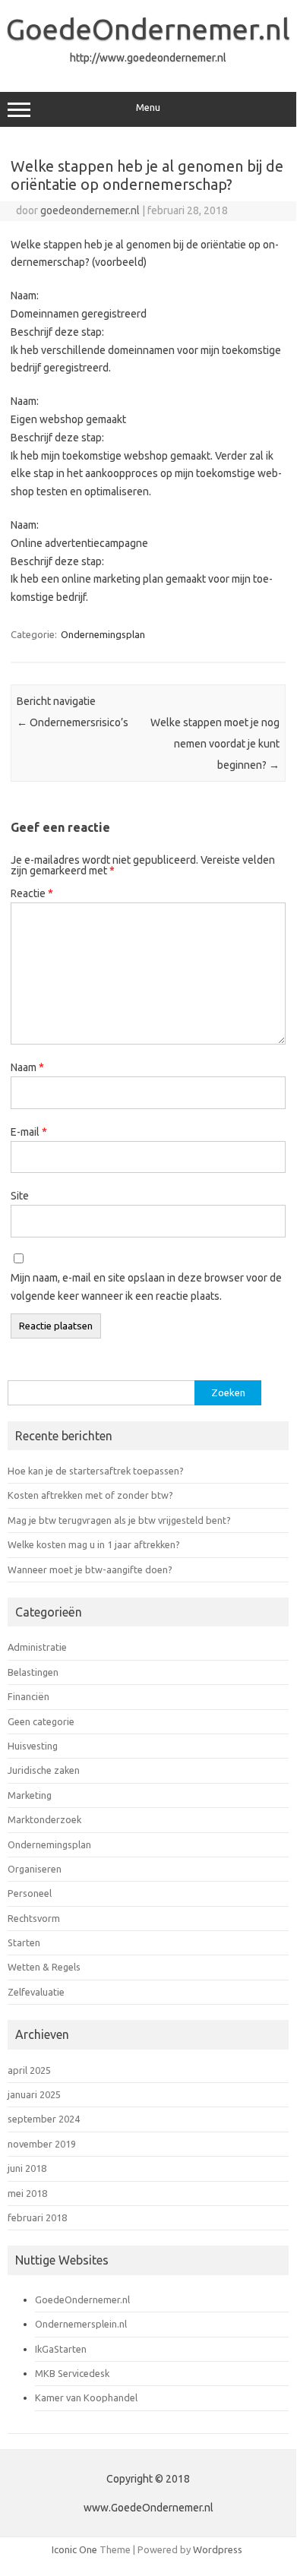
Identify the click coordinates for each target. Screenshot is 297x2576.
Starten (24, 1942)
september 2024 (44, 2119)
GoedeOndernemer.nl (148, 29)
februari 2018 (37, 2217)
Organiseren (35, 1869)
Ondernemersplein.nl (81, 2324)
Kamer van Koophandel (86, 2397)
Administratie (37, 1647)
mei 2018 (27, 2193)
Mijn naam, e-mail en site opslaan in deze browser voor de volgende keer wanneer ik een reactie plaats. (146, 1287)
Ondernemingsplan (103, 634)
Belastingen (33, 1672)
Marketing (30, 1795)
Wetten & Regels (44, 1967)
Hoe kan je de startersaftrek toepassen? (96, 1471)
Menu (148, 107)
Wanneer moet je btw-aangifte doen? (90, 1569)
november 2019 (42, 2144)
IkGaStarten (61, 2349)
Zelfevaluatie (36, 1992)
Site (20, 1196)
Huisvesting (33, 1746)
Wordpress (218, 2549)
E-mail (29, 1132)
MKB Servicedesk (72, 2373)
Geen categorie (41, 1721)
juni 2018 (27, 2168)
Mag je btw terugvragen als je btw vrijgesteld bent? (119, 1520)
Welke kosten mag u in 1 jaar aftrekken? (94, 1544)
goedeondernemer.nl (90, 210)
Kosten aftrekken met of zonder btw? (90, 1495)
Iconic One (74, 2549)
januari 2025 (34, 2094)
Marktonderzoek (44, 1819)
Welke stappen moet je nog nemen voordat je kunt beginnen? (215, 744)
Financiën (28, 1696)
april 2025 (29, 2070)
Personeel (30, 1893)
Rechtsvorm (34, 1918)
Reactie (32, 893)
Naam (27, 1067)
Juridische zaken (44, 1770)
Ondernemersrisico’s (73, 722)
